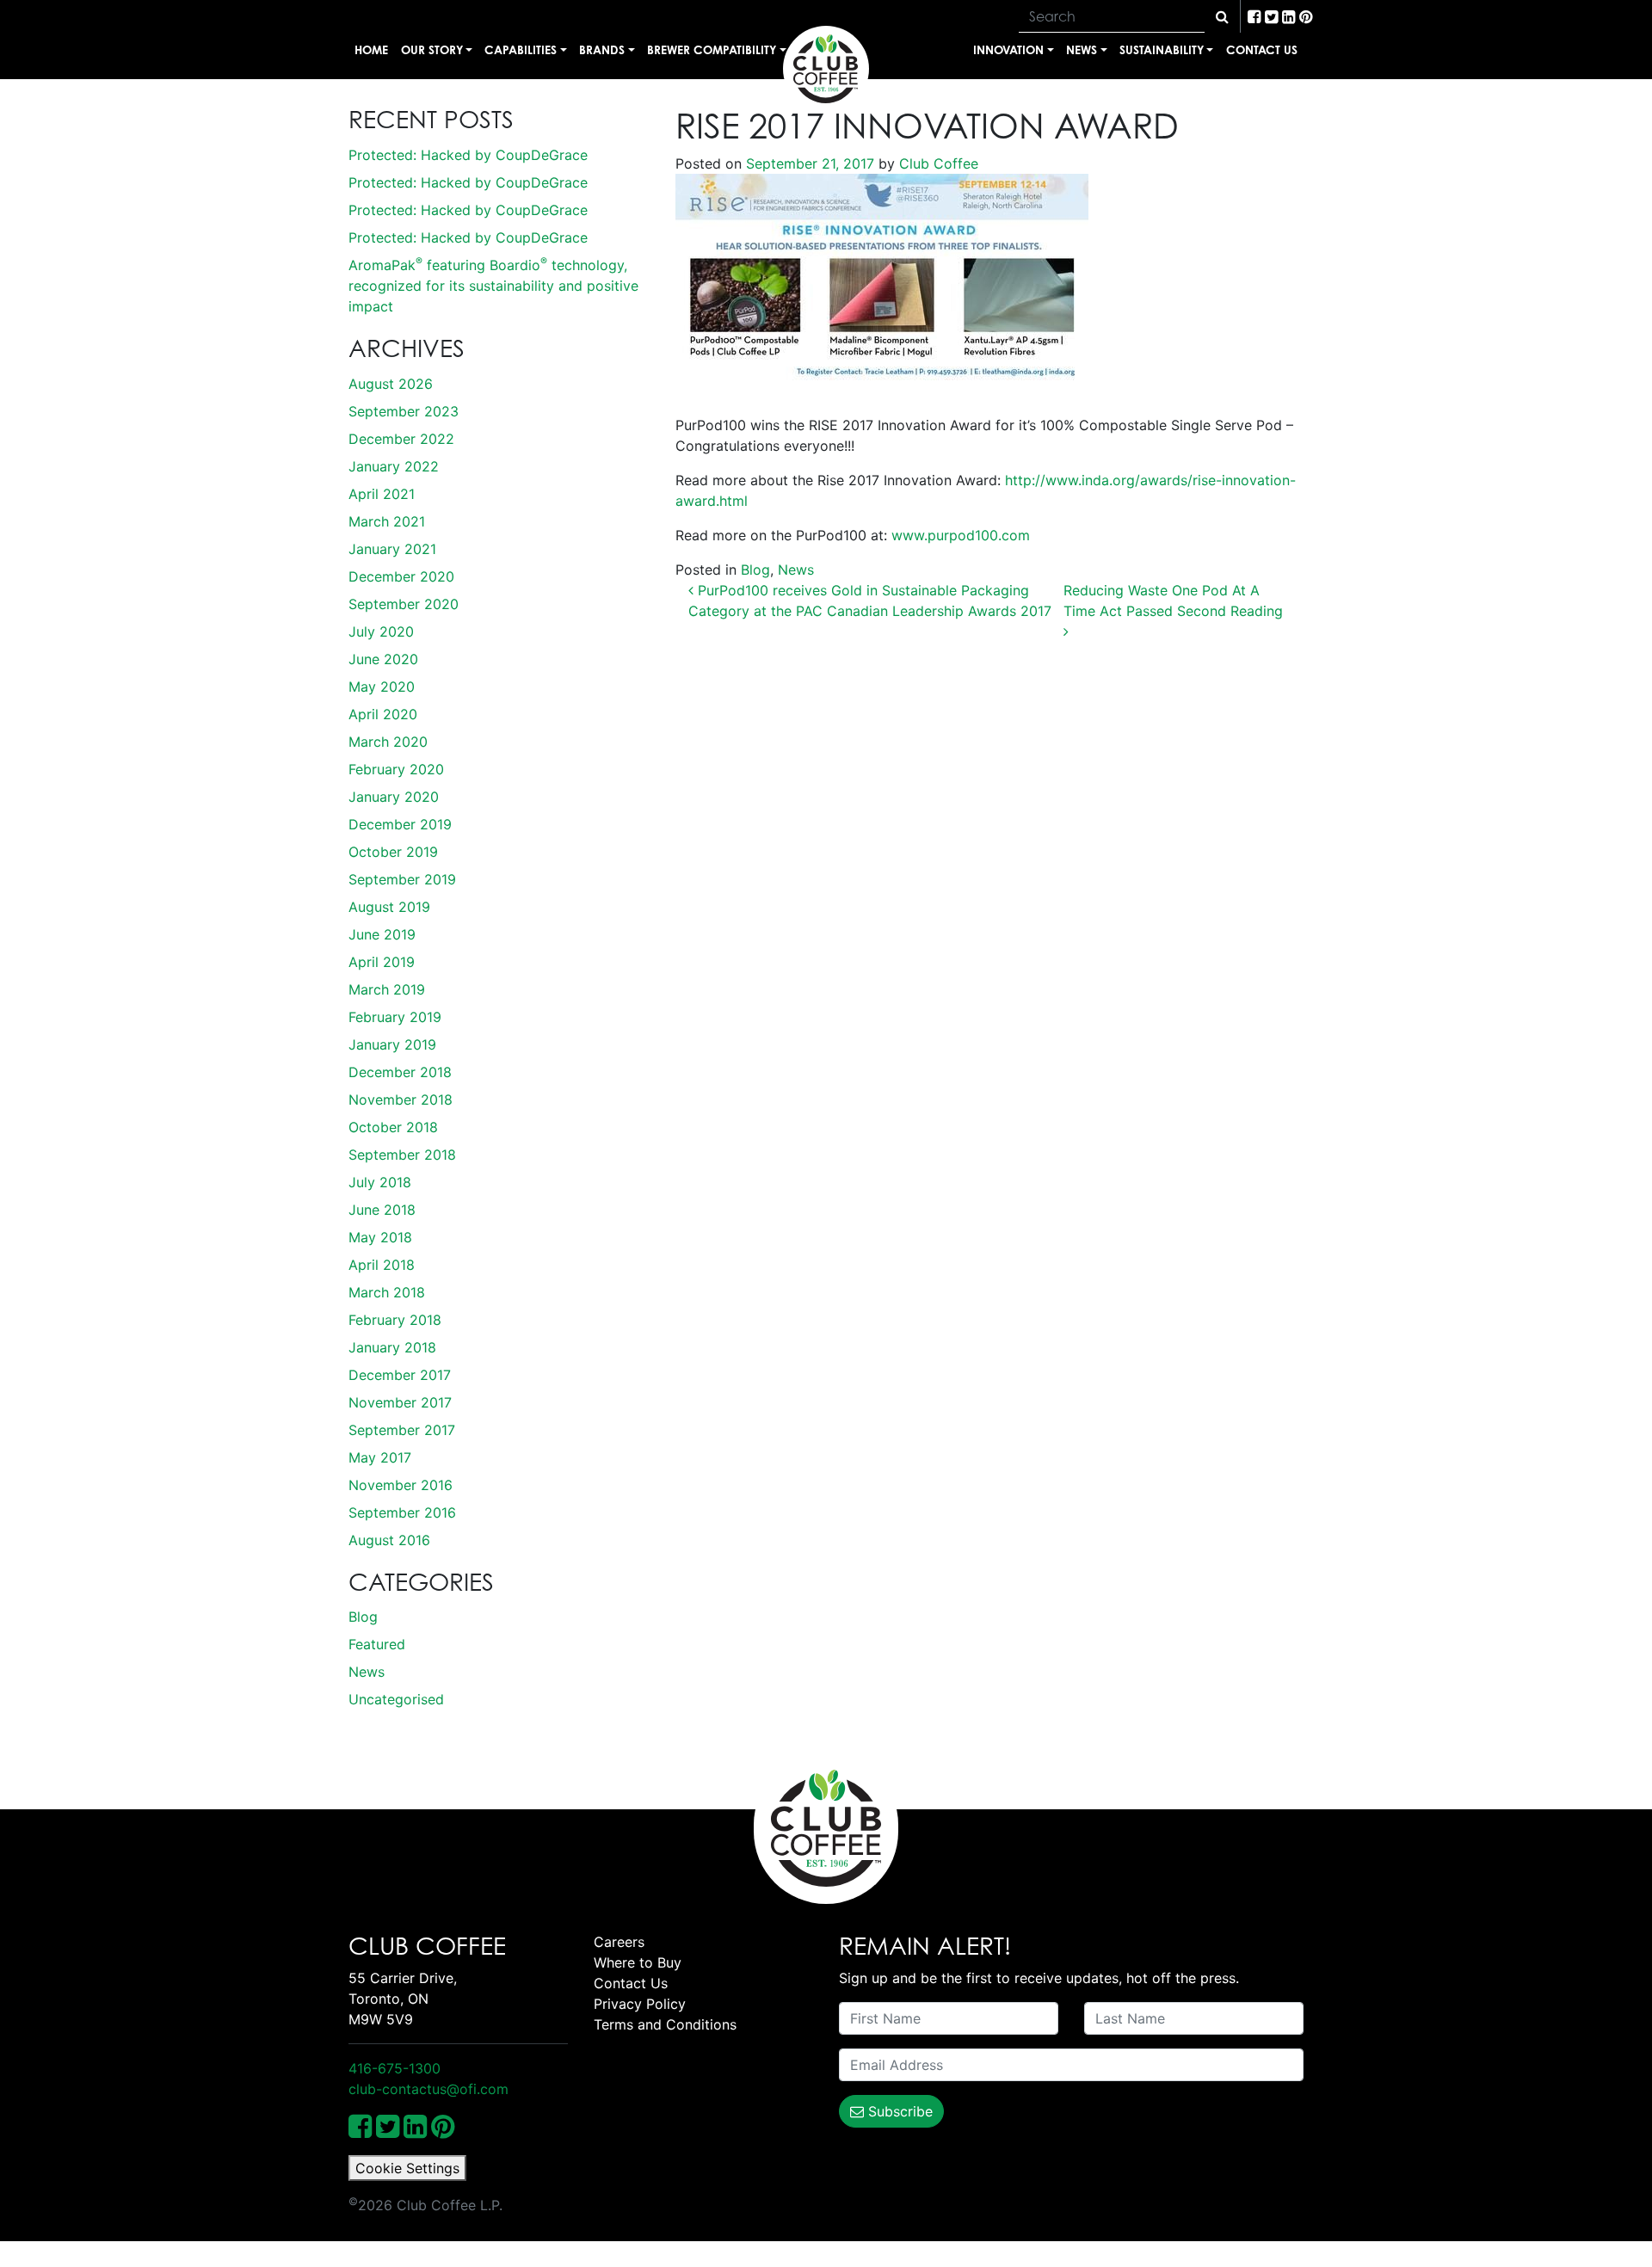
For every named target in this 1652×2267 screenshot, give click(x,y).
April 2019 (382, 962)
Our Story (432, 49)
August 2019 (389, 907)
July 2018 (380, 1182)
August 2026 (391, 384)
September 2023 (404, 411)
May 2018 (380, 1237)
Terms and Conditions (665, 2024)
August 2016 (389, 1540)
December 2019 (400, 824)
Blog (363, 1617)
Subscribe (898, 2111)
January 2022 (394, 466)
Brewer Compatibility (712, 49)
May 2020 (382, 687)
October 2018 (393, 1127)
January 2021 (392, 549)
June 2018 (382, 1210)
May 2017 (380, 1457)
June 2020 (383, 659)
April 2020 (383, 714)
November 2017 (400, 1402)
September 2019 (402, 879)
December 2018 (400, 1072)
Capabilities (521, 49)
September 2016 (402, 1512)
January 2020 (394, 797)
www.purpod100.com (961, 535)
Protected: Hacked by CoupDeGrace (468, 155)
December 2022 (401, 439)
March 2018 (387, 1292)
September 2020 (404, 604)
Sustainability (1162, 49)
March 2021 (387, 521)
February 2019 (395, 1017)
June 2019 (382, 934)
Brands (602, 49)
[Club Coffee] (826, 69)
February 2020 (396, 769)
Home (371, 49)
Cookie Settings (407, 2168)
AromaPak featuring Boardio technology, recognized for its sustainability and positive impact (493, 286)
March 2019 (387, 989)
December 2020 (401, 576)
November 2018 (401, 1100)
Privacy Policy (640, 2004)
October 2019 (393, 852)
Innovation (1008, 49)
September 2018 (402, 1155)
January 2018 (392, 1347)
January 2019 (392, 1044)
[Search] (1222, 16)
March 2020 (388, 742)
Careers (619, 1942)
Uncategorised (396, 1699)
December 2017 (400, 1375)
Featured (377, 1644)
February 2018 (395, 1320)
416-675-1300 (395, 2068)
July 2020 (381, 631)
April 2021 (382, 494)
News (1082, 49)
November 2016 (401, 1485)
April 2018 (382, 1265)
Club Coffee (937, 163)
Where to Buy (638, 1962)
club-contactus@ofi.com (428, 2089)
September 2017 (402, 1430)
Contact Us (1262, 49)
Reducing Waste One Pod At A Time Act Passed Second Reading (1175, 601)
